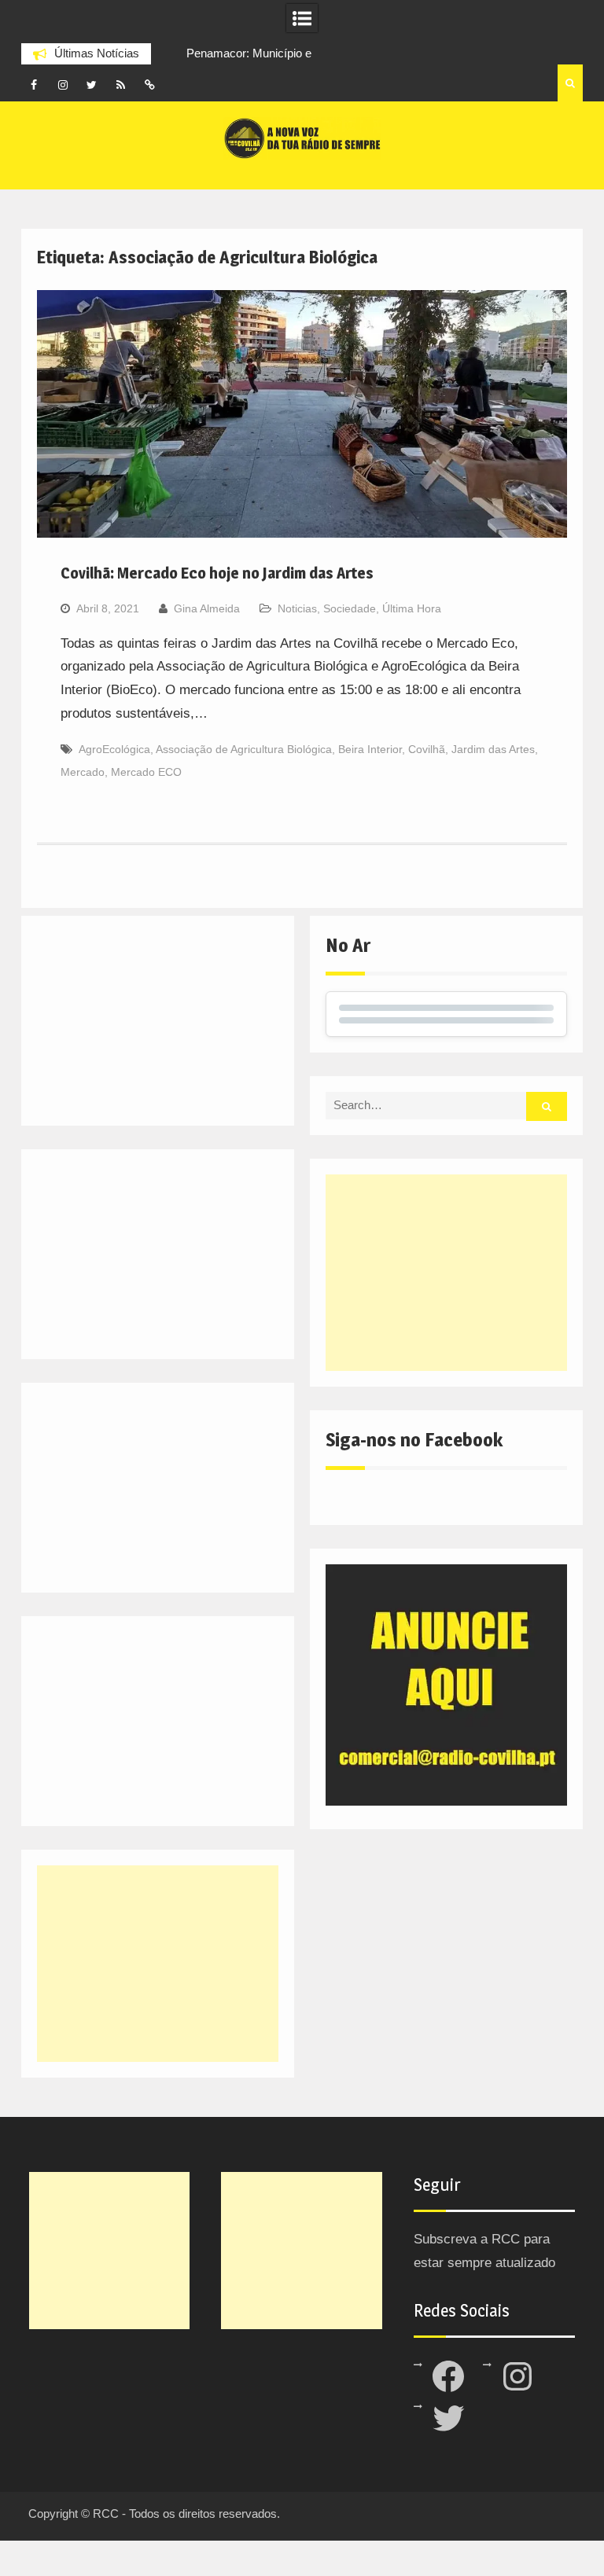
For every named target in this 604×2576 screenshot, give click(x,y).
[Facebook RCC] (34, 85)
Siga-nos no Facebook (414, 1440)
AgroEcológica (114, 749)
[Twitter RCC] (92, 85)
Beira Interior (370, 749)
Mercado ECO (146, 772)
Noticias (297, 608)
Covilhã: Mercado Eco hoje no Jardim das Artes (217, 573)
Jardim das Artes (493, 749)
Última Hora (412, 608)
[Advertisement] (446, 1273)
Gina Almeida (207, 608)
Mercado (83, 772)
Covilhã (427, 749)
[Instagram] (63, 85)
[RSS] (121, 85)
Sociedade (350, 608)
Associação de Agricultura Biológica (244, 749)
